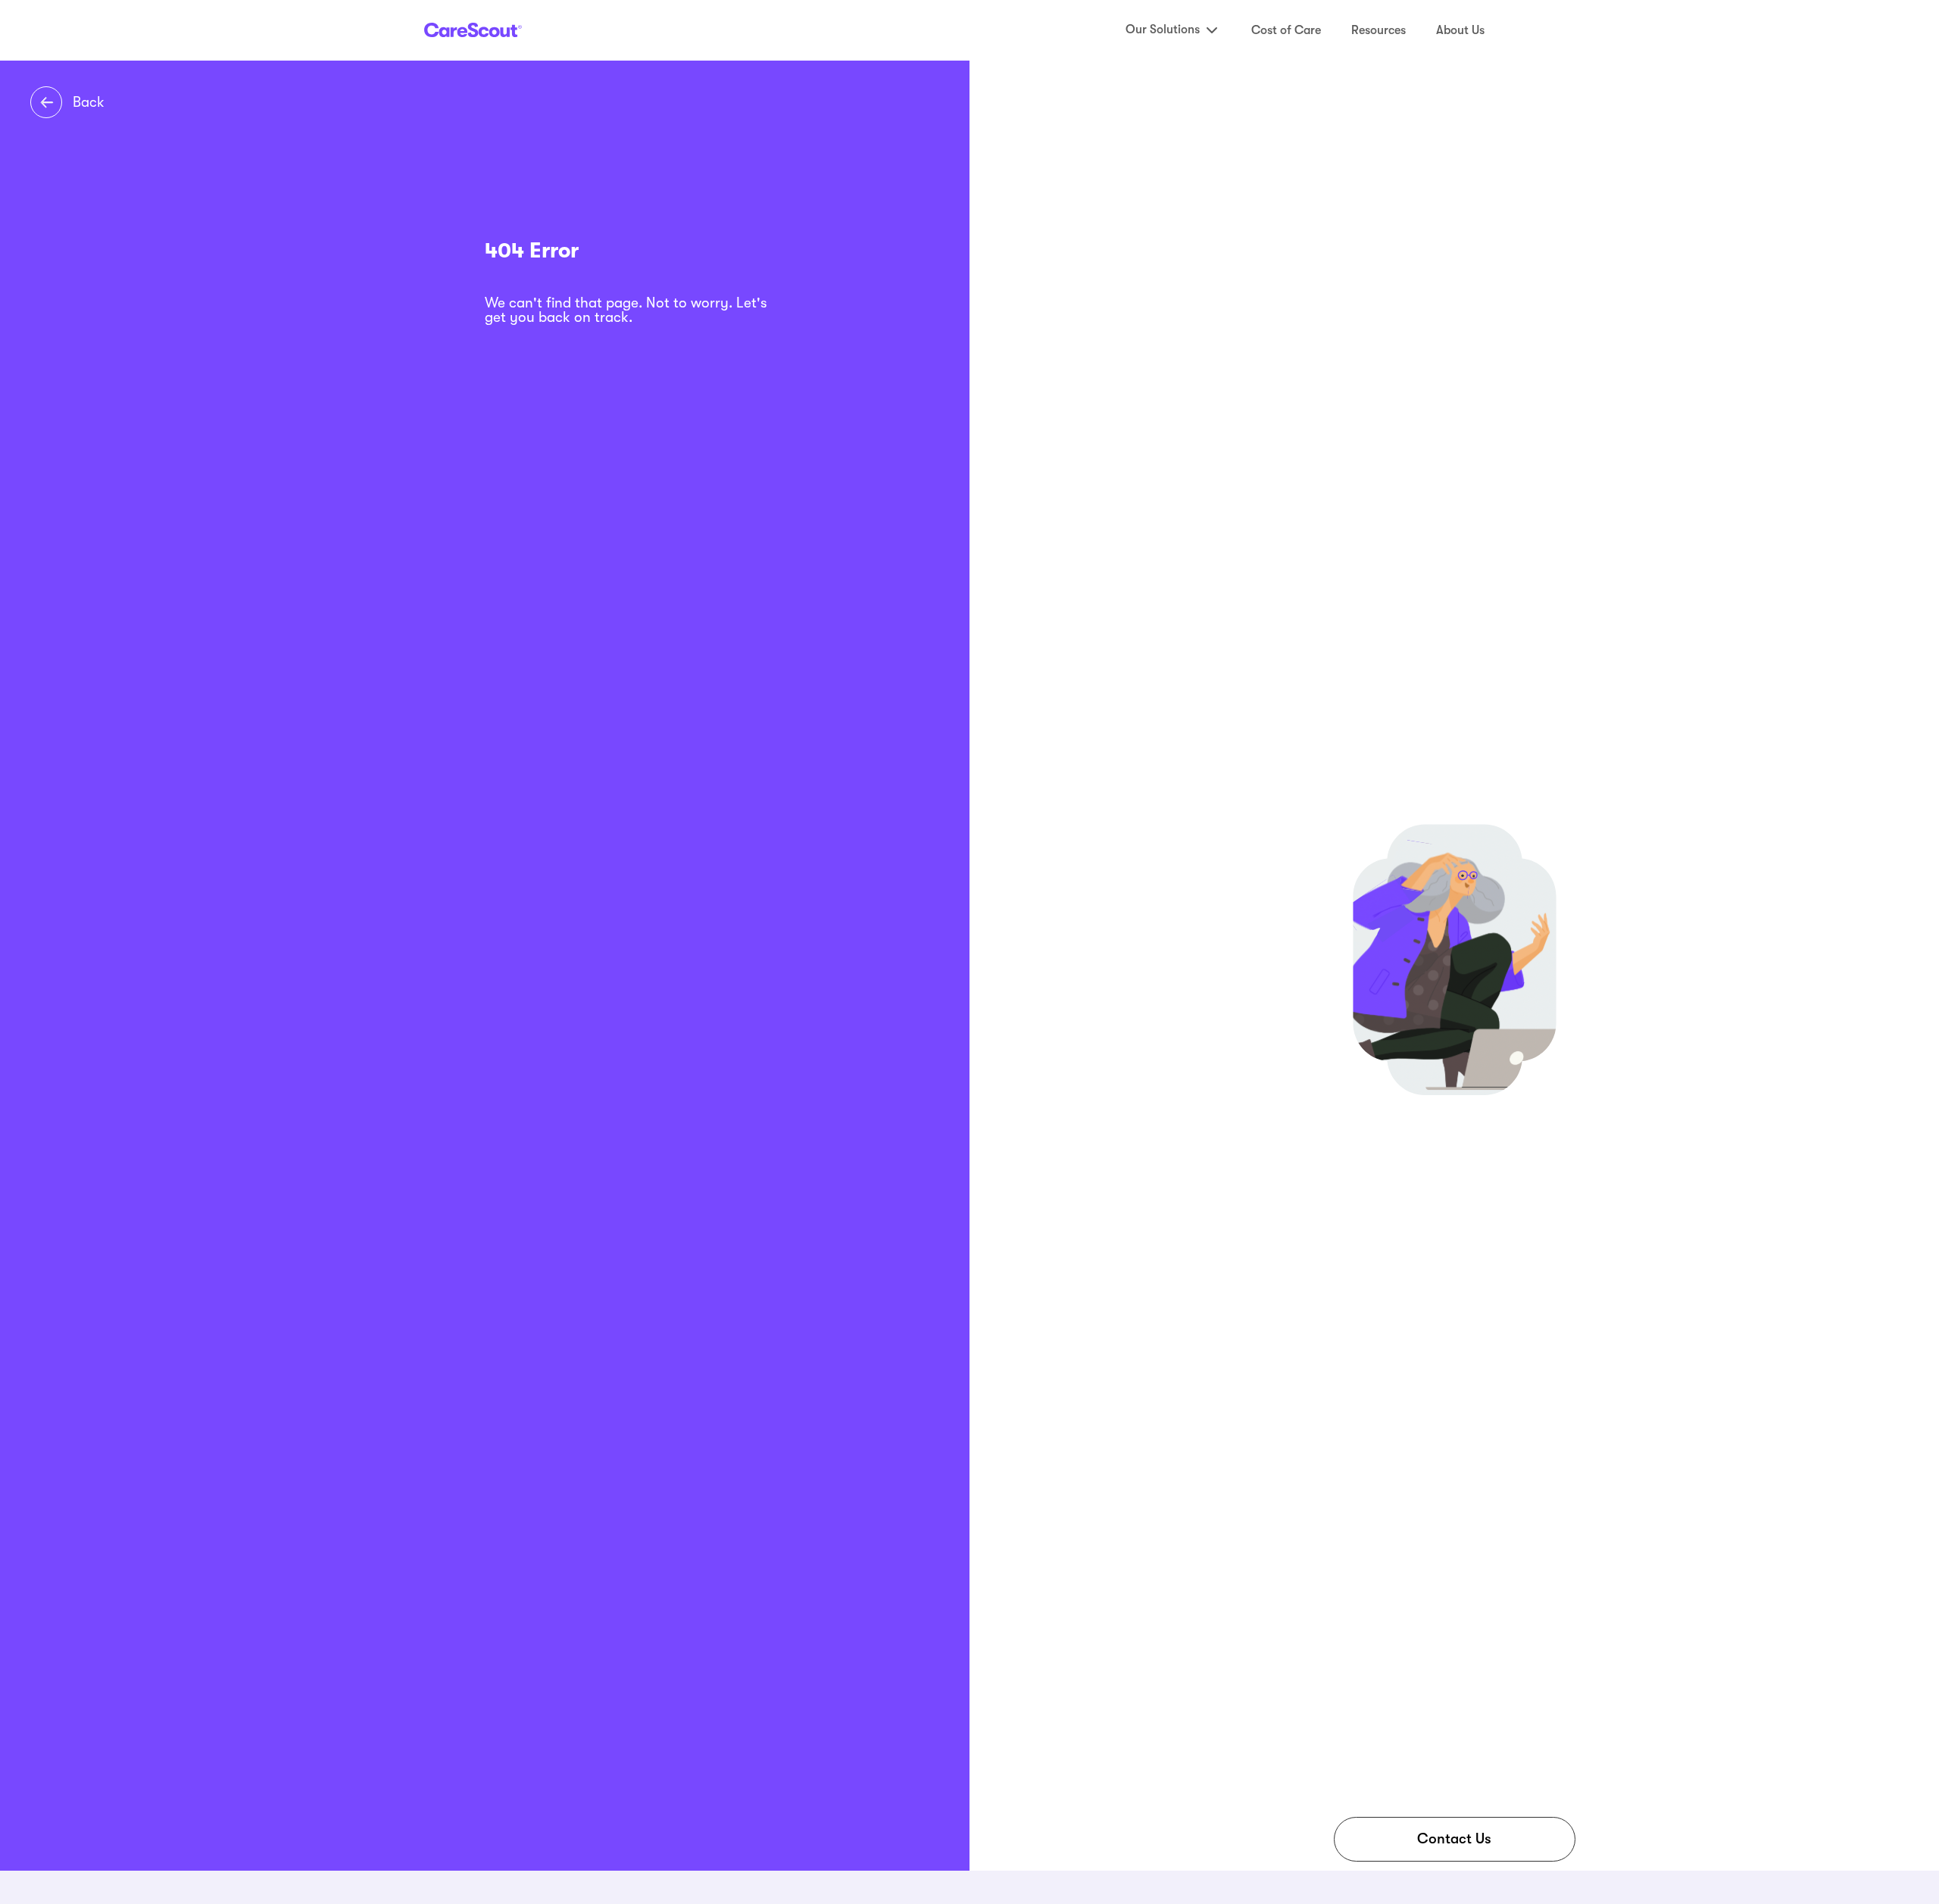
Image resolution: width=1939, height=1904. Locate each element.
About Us (1460, 30)
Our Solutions (1163, 30)
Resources (1379, 30)
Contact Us (1454, 1839)
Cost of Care (1286, 30)
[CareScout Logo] (473, 30)
